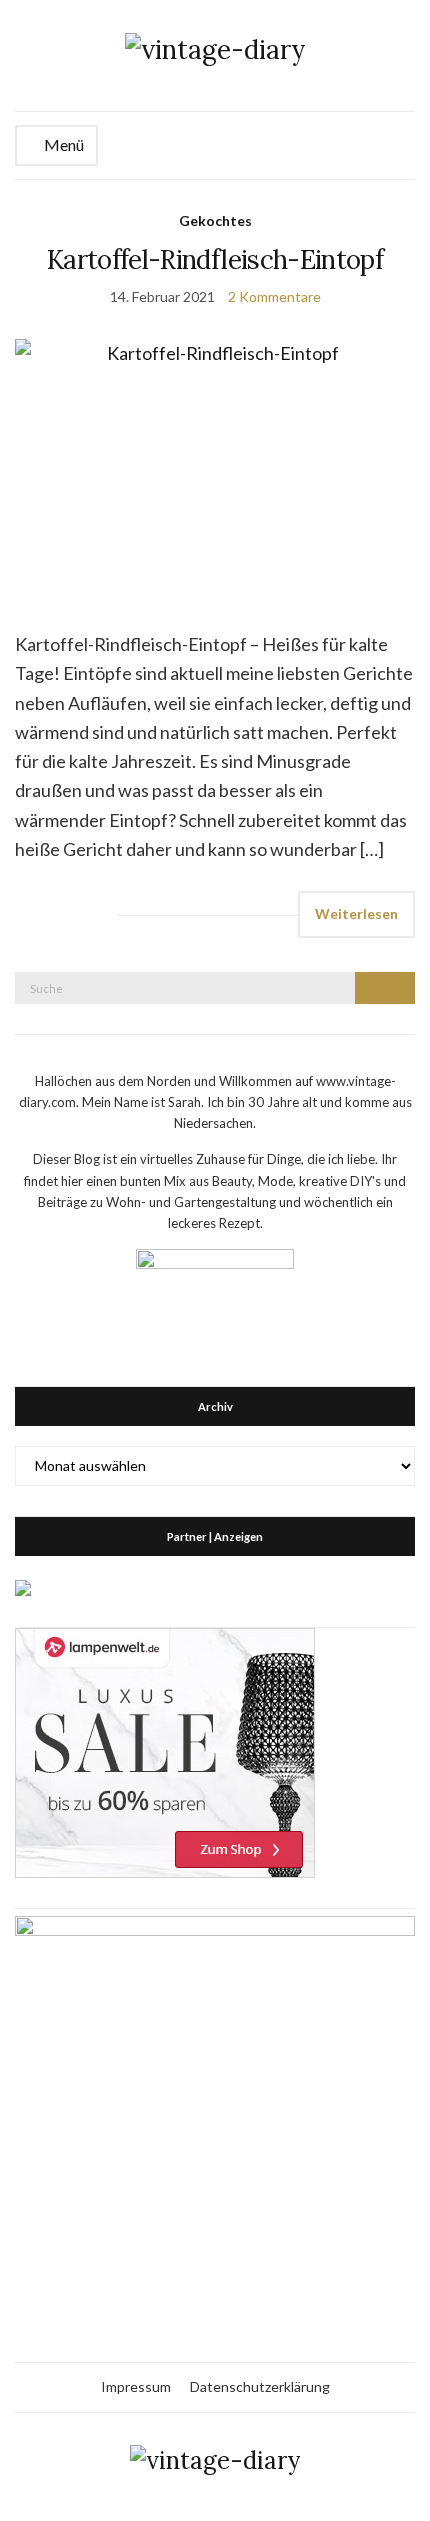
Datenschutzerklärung (260, 2386)
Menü (62, 144)
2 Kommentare (274, 296)
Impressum (136, 2386)
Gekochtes (215, 220)
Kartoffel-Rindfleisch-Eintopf (215, 259)
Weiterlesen (356, 913)
